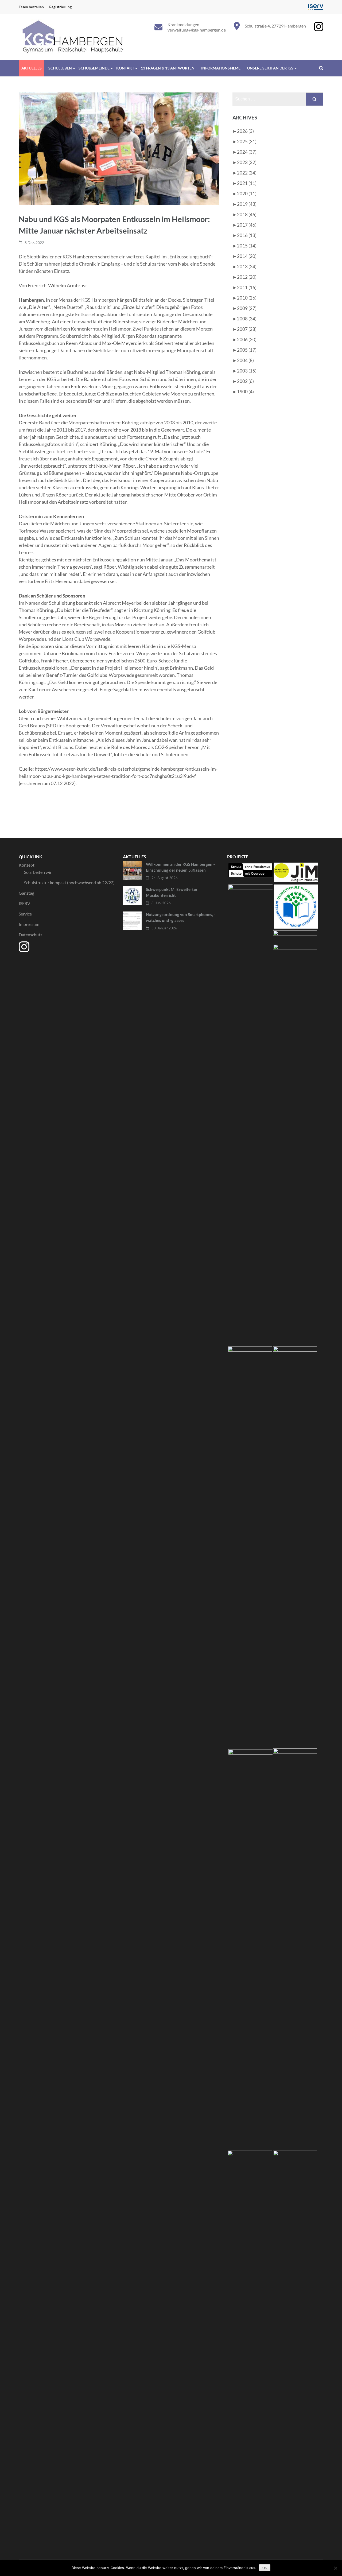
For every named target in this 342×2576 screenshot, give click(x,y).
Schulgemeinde (94, 68)
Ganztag (26, 893)
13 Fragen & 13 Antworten (168, 68)
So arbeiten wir (38, 872)
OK (265, 2568)
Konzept (27, 865)
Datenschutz (30, 935)
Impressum (29, 924)
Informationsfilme (221, 68)
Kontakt (125, 68)
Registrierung (60, 7)
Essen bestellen (31, 7)
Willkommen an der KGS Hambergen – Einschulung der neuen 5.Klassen (181, 867)
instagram (319, 27)
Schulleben (60, 68)
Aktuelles (32, 68)
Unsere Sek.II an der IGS (270, 68)
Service (25, 914)
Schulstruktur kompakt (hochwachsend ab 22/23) (69, 882)
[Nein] (335, 2568)
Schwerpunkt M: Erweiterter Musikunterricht (172, 892)
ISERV (24, 903)
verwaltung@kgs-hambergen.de (197, 30)
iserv (316, 7)
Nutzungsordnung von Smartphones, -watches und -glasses (180, 917)
